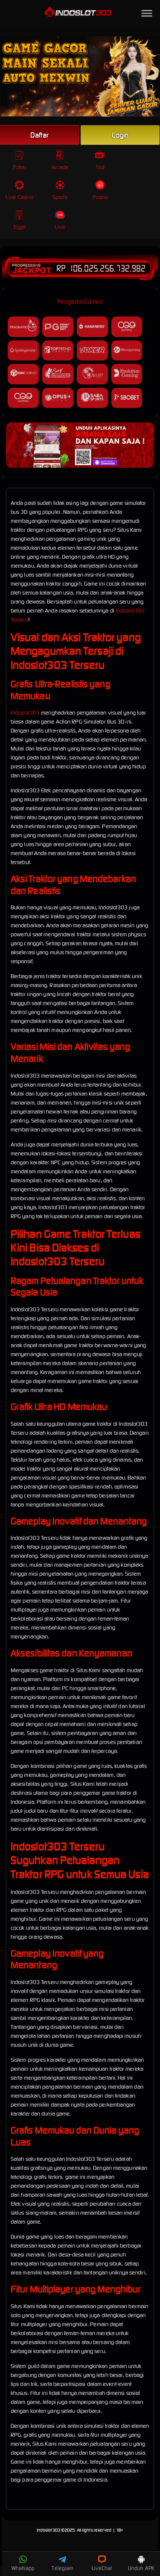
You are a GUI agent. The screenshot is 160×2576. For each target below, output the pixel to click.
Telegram (62, 2568)
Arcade (60, 167)
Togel (20, 227)
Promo (100, 197)
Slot (100, 167)
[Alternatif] (80, 466)
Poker (20, 167)
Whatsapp (23, 2568)
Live (60, 227)
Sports (60, 197)
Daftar (40, 135)
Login (120, 135)
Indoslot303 (25, 713)
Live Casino (19, 197)
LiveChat (102, 2568)
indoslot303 (48, 2530)
